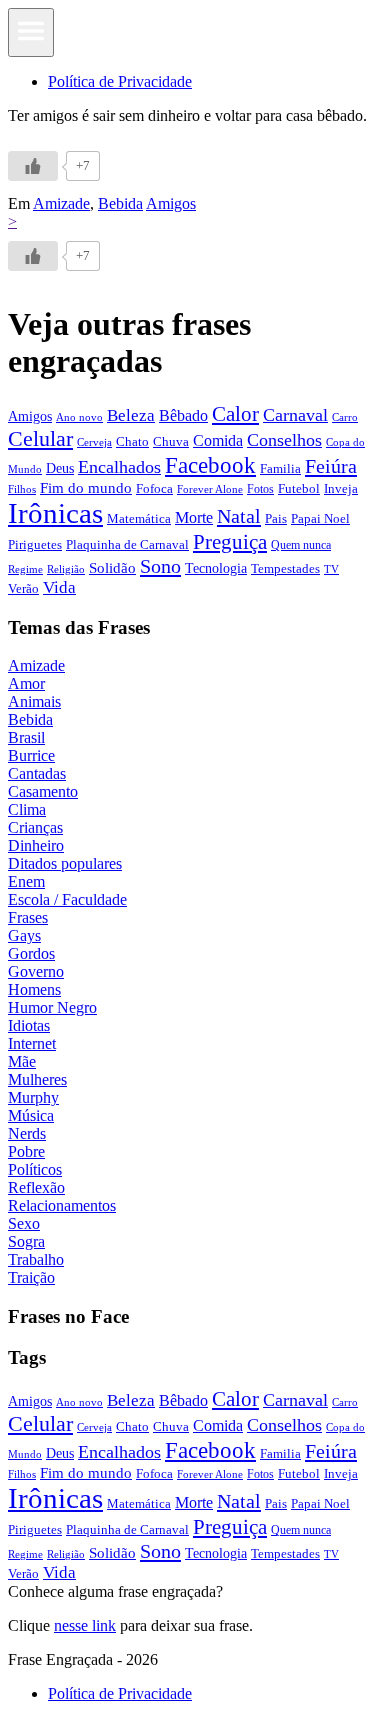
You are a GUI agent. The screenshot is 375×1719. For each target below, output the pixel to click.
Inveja (341, 488)
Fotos (260, 489)
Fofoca (154, 488)
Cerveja (94, 442)
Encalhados (119, 467)
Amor (26, 683)
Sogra (26, 1241)
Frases (28, 917)
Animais (34, 701)
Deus (60, 468)
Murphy (33, 1097)
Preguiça (230, 542)
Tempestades (285, 569)
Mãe (22, 1061)
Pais (276, 519)
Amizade (61, 203)
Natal (239, 516)
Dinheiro (36, 845)
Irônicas (55, 513)
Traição (31, 1277)
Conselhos (284, 440)
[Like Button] (33, 166)
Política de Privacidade (120, 81)
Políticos (35, 1169)
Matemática (139, 518)
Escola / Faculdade (67, 899)
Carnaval (295, 415)
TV (331, 569)
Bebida (120, 203)
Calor (235, 414)
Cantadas (37, 773)
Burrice (31, 755)
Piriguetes (35, 544)
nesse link (85, 1625)
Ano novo (79, 417)
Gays (24, 935)
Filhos (22, 489)
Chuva (171, 441)
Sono (160, 566)
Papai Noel (320, 518)
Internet (32, 1043)
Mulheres (37, 1079)
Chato (132, 441)
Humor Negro (52, 1007)
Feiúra (331, 466)
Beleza (131, 415)
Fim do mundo (86, 488)
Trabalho (36, 1259)
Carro (345, 417)
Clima (27, 809)
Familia (280, 468)
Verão (23, 589)
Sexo (24, 1223)
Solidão (112, 568)
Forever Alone (210, 489)
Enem (26, 881)
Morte (194, 517)
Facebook (210, 465)
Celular (40, 439)
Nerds (27, 1133)
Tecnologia (216, 568)
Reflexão (36, 1187)
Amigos (171, 203)
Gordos (31, 953)
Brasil (26, 737)
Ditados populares (65, 863)
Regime (25, 569)
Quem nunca (301, 545)
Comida (218, 440)
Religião (66, 569)
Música (31, 1115)
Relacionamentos (62, 1205)
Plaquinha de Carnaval (127, 544)
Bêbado (183, 415)
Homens (34, 989)
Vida (59, 587)
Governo (36, 971)
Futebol (299, 488)
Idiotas (29, 1025)
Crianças (35, 827)
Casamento (43, 791)
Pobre (26, 1151)
